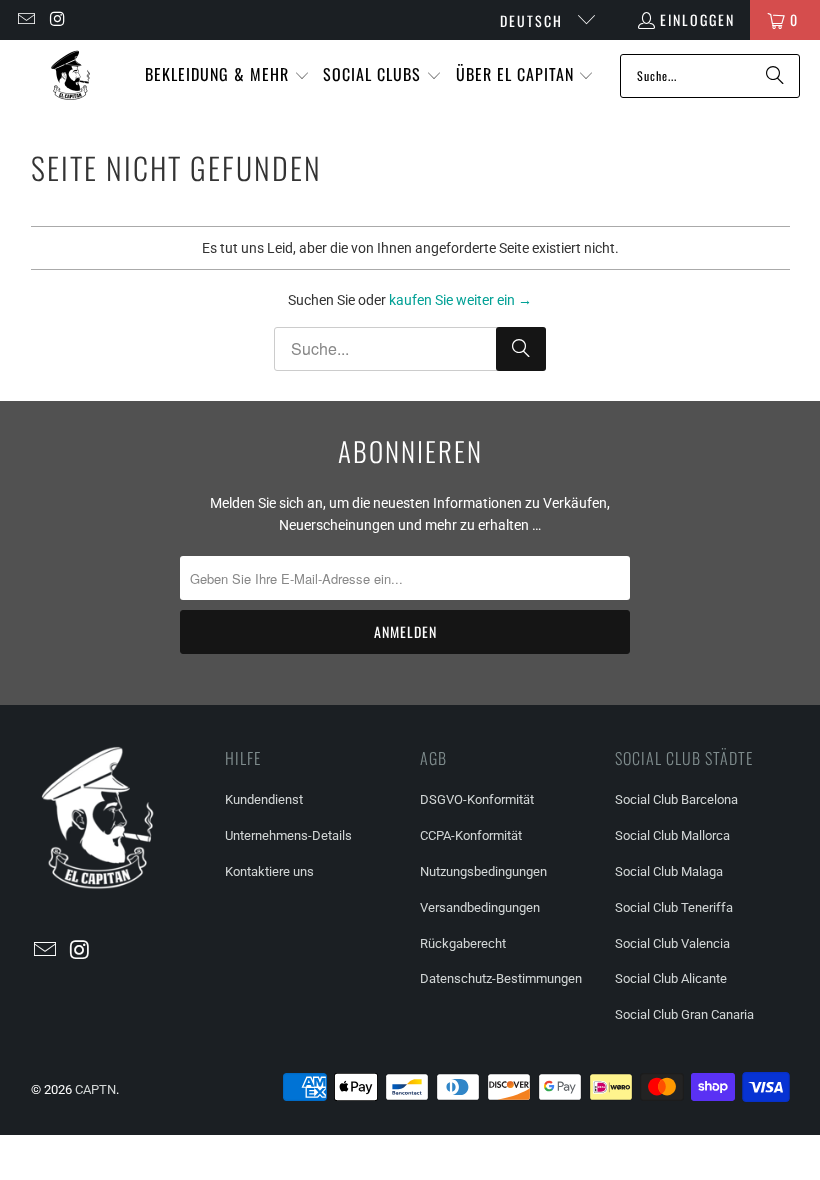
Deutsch (534, 20)
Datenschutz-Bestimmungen (501, 978)
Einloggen (697, 19)
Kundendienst (264, 799)
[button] (227, 75)
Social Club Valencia (672, 943)
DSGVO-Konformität (477, 799)
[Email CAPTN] (25, 19)
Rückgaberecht (463, 943)
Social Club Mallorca (672, 835)
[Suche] (775, 76)
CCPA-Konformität (471, 835)
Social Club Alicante (671, 978)
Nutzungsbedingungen (483, 871)
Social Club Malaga (669, 871)
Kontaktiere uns (269, 871)
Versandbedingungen (480, 907)
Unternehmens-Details (288, 835)
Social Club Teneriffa (674, 907)
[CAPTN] (70, 75)
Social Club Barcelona (676, 799)
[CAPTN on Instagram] (58, 19)
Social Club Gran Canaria (684, 1014)
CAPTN (95, 1089)
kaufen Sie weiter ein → (460, 300)
